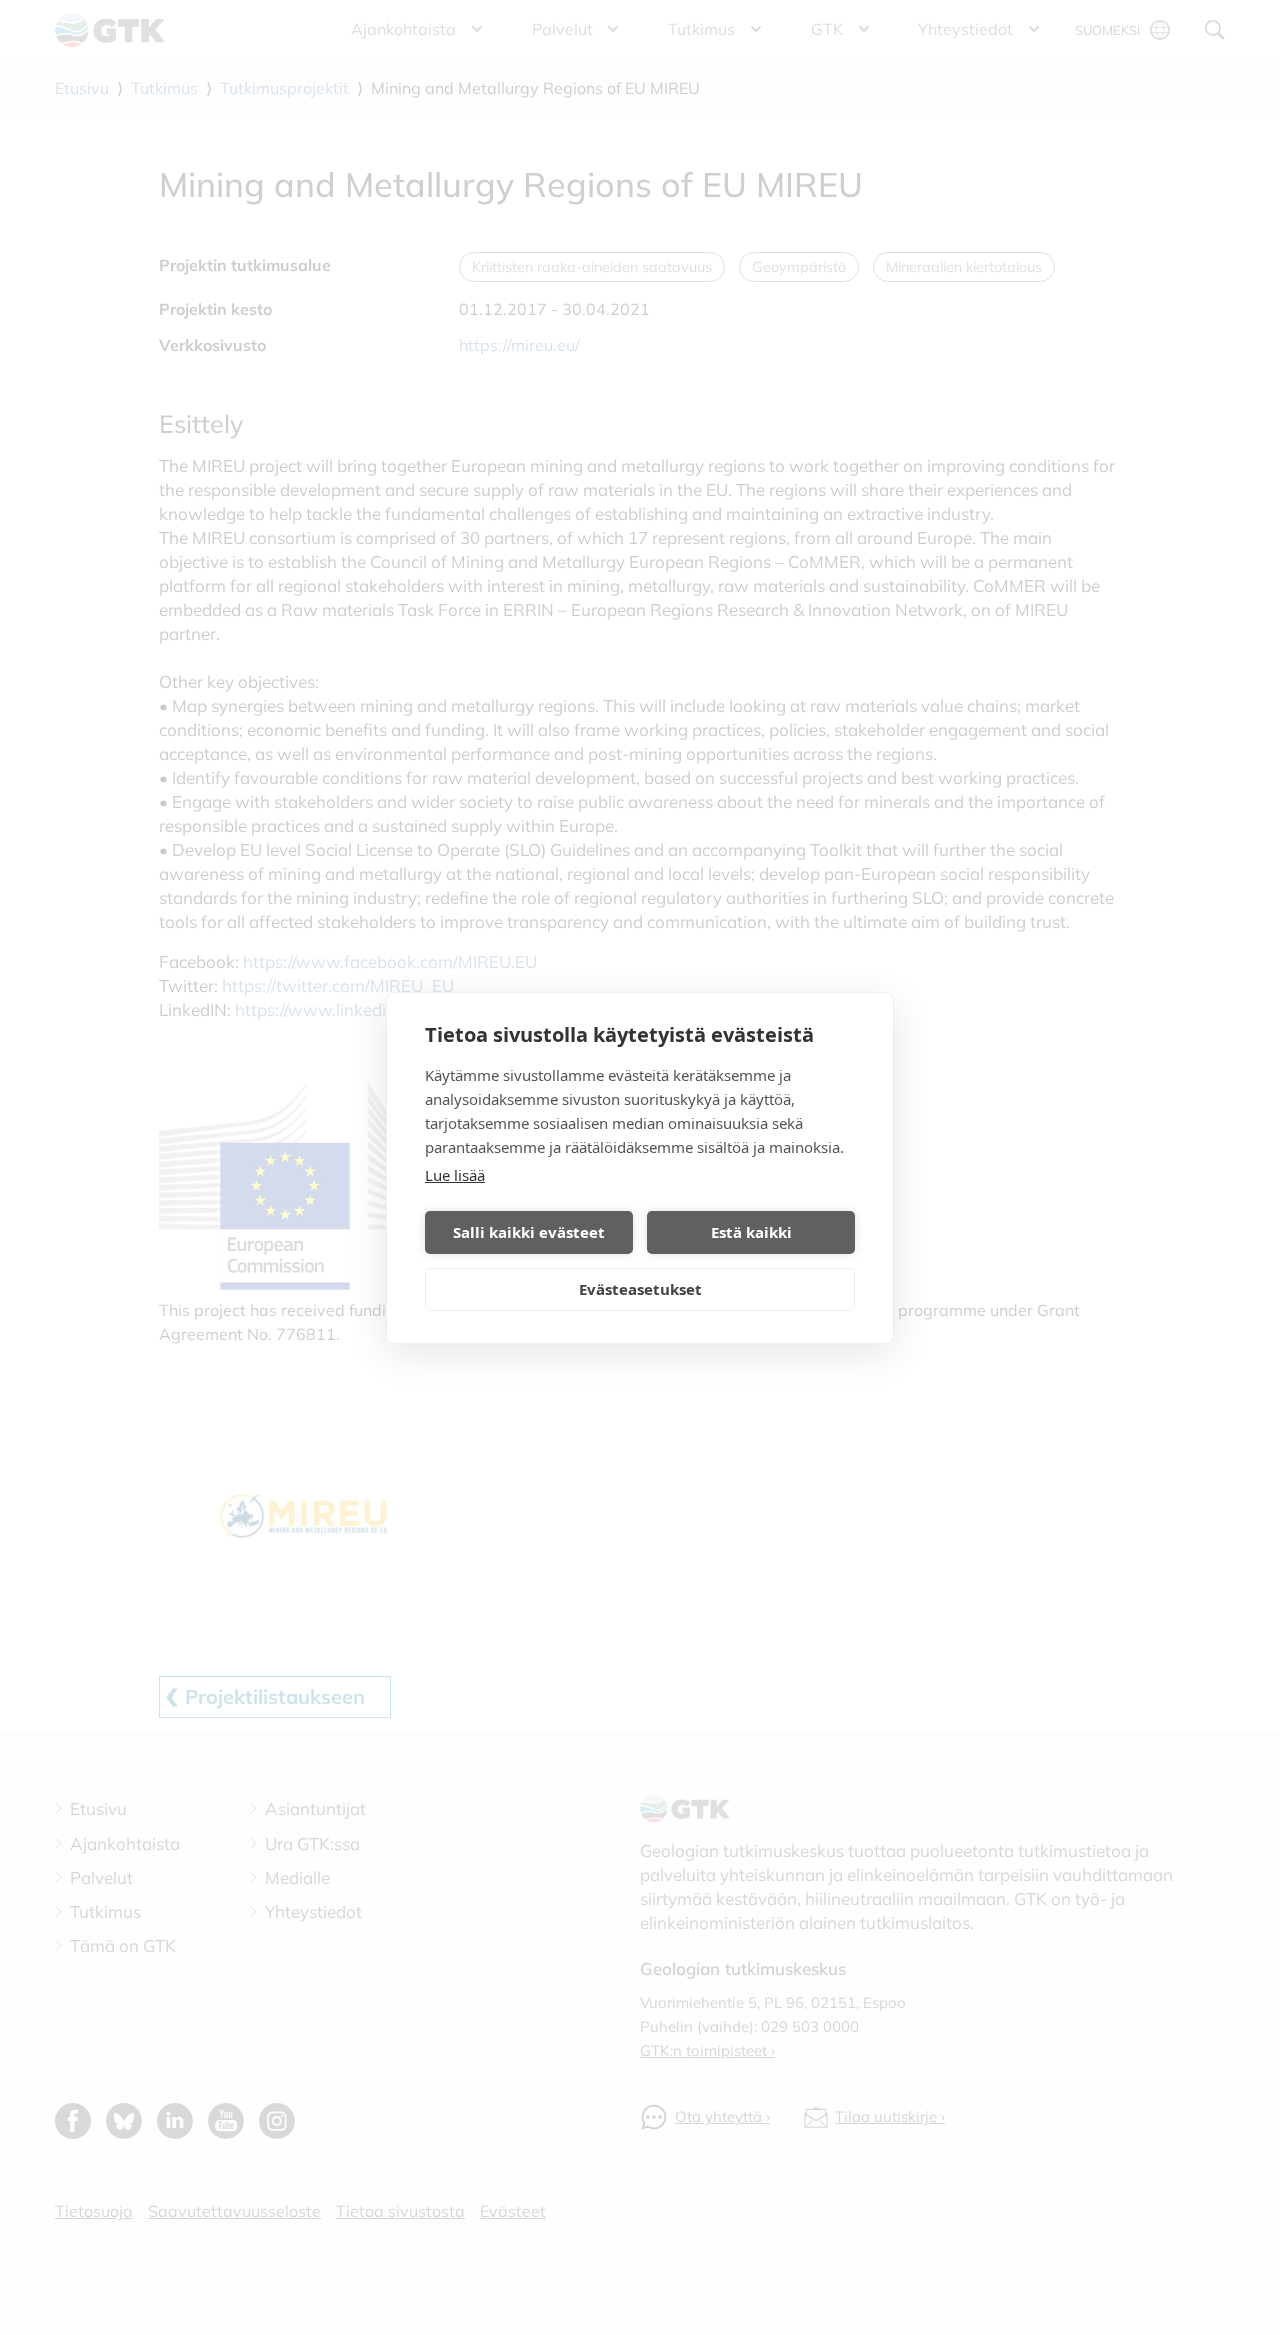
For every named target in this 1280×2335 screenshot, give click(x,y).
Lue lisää (455, 1175)
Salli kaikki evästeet (529, 1232)
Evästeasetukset (640, 1289)
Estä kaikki (751, 1232)
